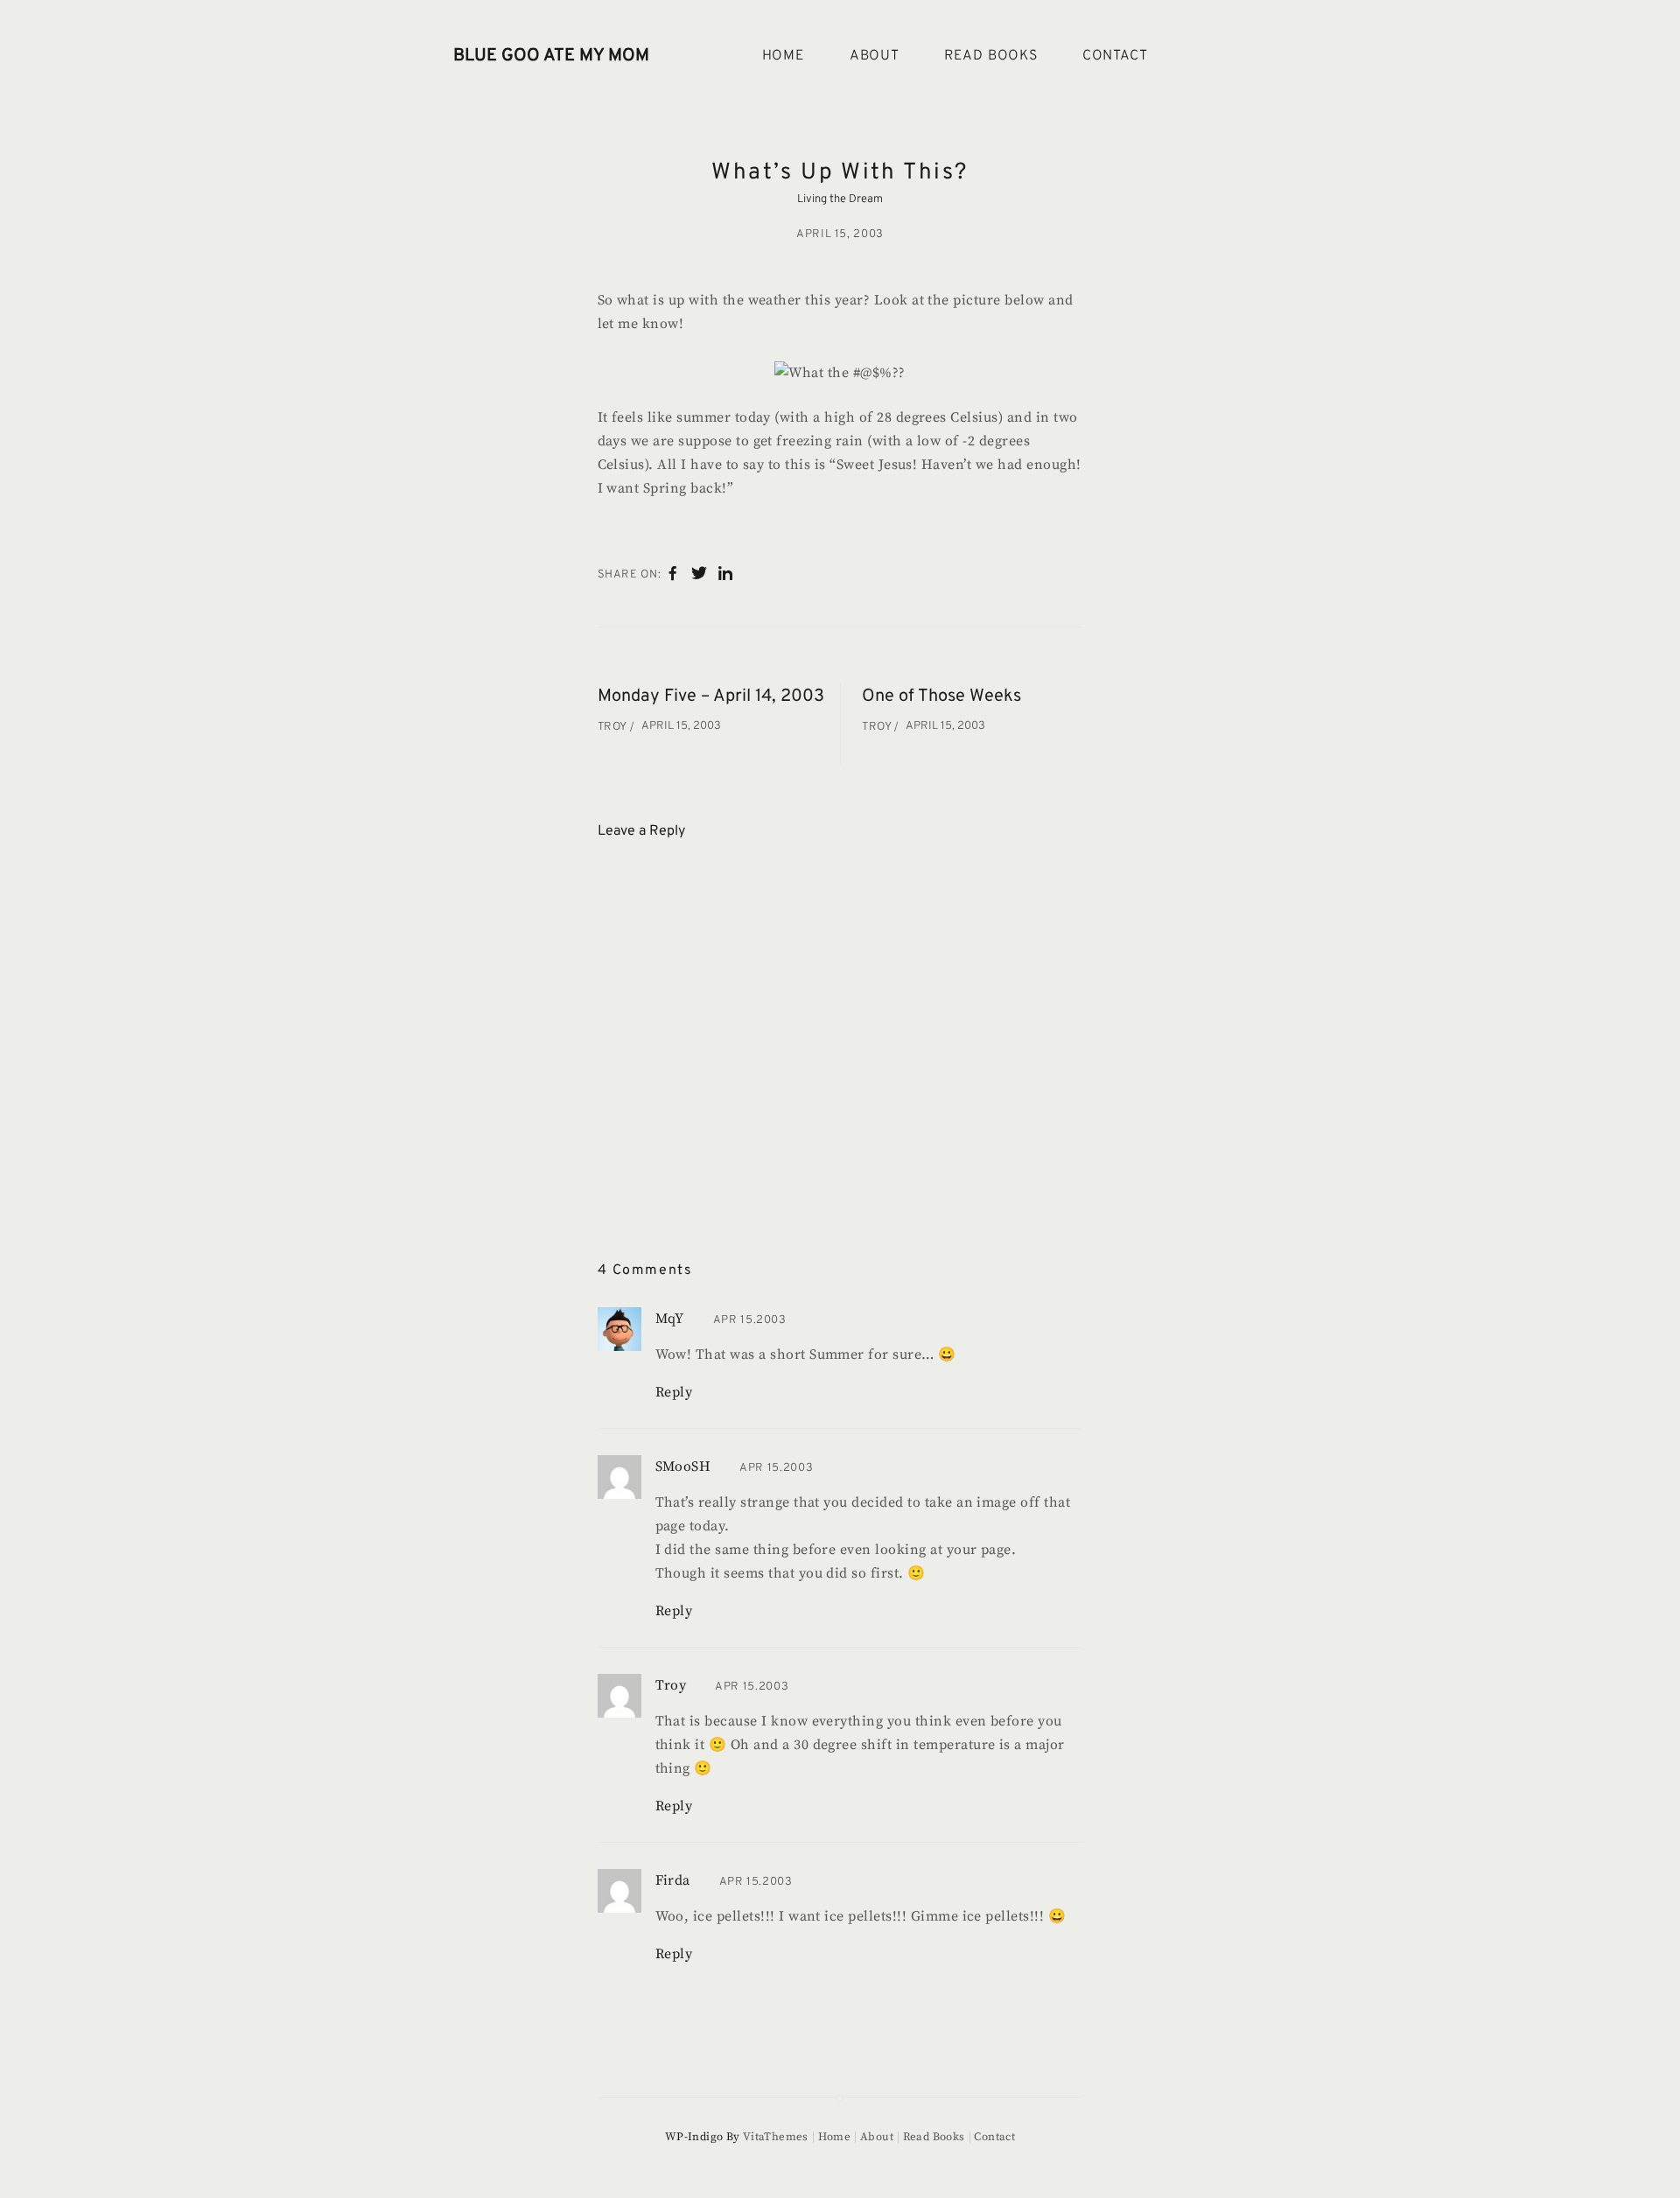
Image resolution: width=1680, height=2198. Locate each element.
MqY (670, 1319)
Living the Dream (840, 199)
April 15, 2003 (840, 234)
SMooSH (683, 1466)
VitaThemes (776, 2137)
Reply (674, 1392)
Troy (614, 727)
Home (784, 56)
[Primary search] (1206, 56)
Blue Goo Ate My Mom (551, 56)
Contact (1115, 56)
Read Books (991, 56)
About (875, 56)
